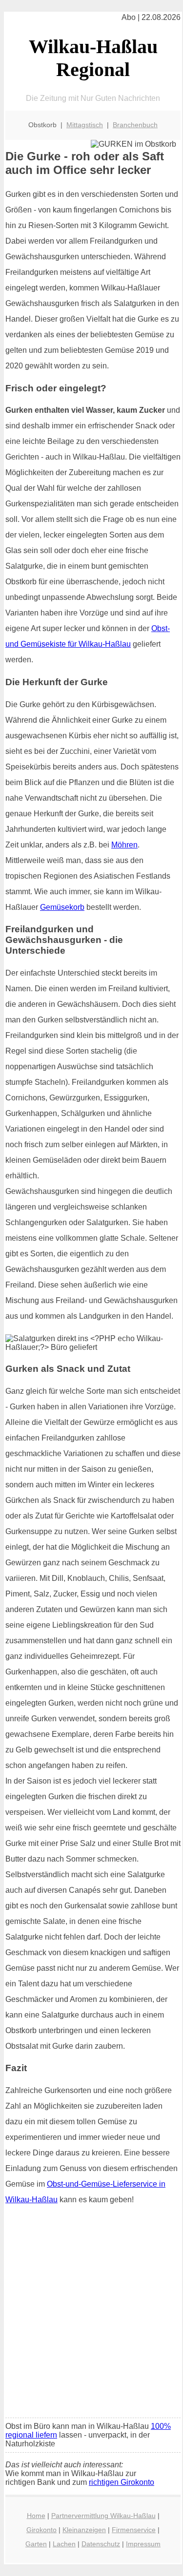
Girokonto (41, 2530)
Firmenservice (134, 2530)
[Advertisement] (91, 2315)
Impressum (143, 2544)
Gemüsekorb (62, 907)
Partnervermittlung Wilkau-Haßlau (103, 2516)
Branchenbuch (135, 125)
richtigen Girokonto (122, 2482)
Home (36, 2516)
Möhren (124, 845)
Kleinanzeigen (84, 2530)
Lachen (64, 2544)
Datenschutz (101, 2544)
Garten (36, 2544)
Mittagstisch (85, 125)
